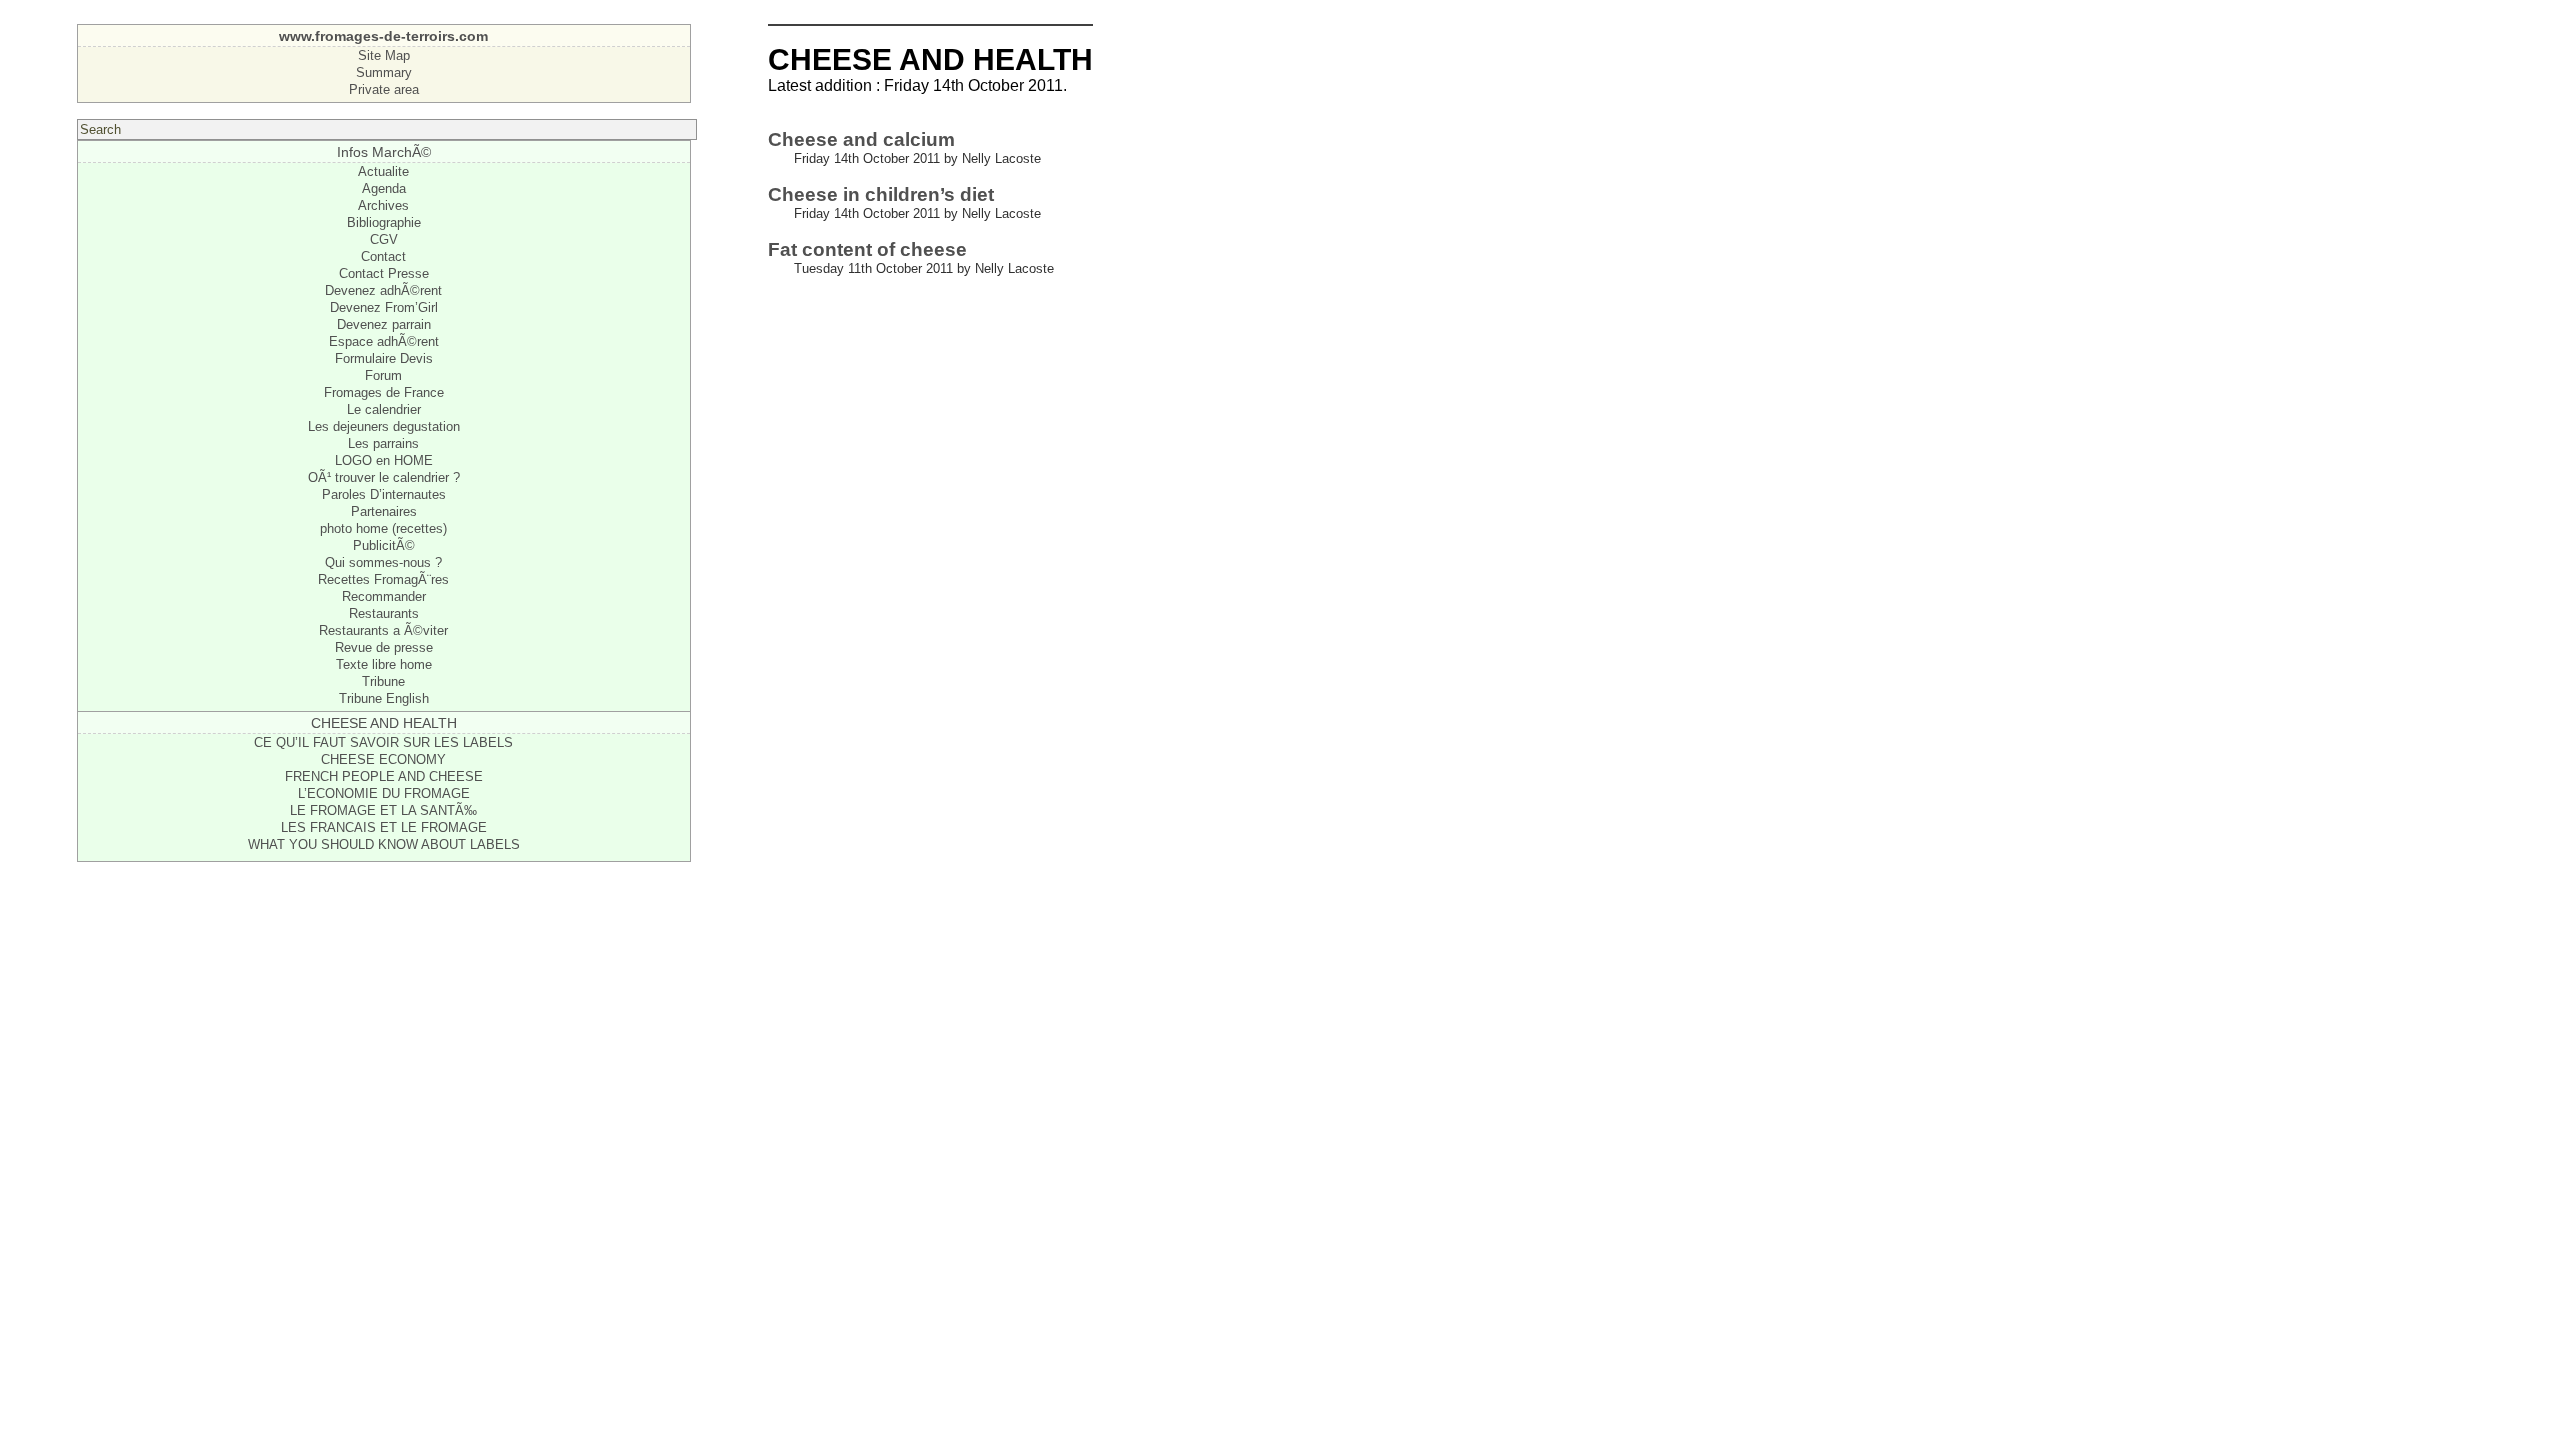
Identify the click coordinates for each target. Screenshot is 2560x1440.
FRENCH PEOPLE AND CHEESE (384, 776)
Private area (384, 89)
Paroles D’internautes (384, 494)
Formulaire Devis (384, 358)
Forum (383, 375)
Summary (384, 72)
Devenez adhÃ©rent (383, 290)
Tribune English (384, 698)
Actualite (383, 171)
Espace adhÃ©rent (384, 341)
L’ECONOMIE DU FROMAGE (384, 793)
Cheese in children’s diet (881, 194)
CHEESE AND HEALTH (384, 723)
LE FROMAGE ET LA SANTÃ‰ (383, 810)
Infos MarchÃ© (384, 152)
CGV (384, 239)
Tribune (383, 681)
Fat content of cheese (867, 249)
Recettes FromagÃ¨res (383, 579)
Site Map (384, 55)
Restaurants (384, 613)
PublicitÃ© (384, 545)
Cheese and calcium (861, 139)
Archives (383, 205)
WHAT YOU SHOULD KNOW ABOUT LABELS (384, 844)
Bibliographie (384, 222)
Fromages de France (384, 392)
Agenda (384, 188)
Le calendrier (384, 409)
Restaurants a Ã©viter (383, 630)
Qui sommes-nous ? (383, 562)
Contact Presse (384, 273)
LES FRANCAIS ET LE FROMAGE (384, 827)
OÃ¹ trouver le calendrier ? (384, 477)
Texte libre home (384, 664)
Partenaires (384, 511)
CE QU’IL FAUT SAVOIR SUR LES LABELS (383, 742)
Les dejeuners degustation (384, 426)
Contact (383, 256)
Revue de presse (384, 647)
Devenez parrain (384, 324)
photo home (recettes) (383, 528)
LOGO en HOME (384, 460)
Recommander (384, 596)
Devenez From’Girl (384, 307)
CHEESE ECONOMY (383, 759)
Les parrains (383, 443)
